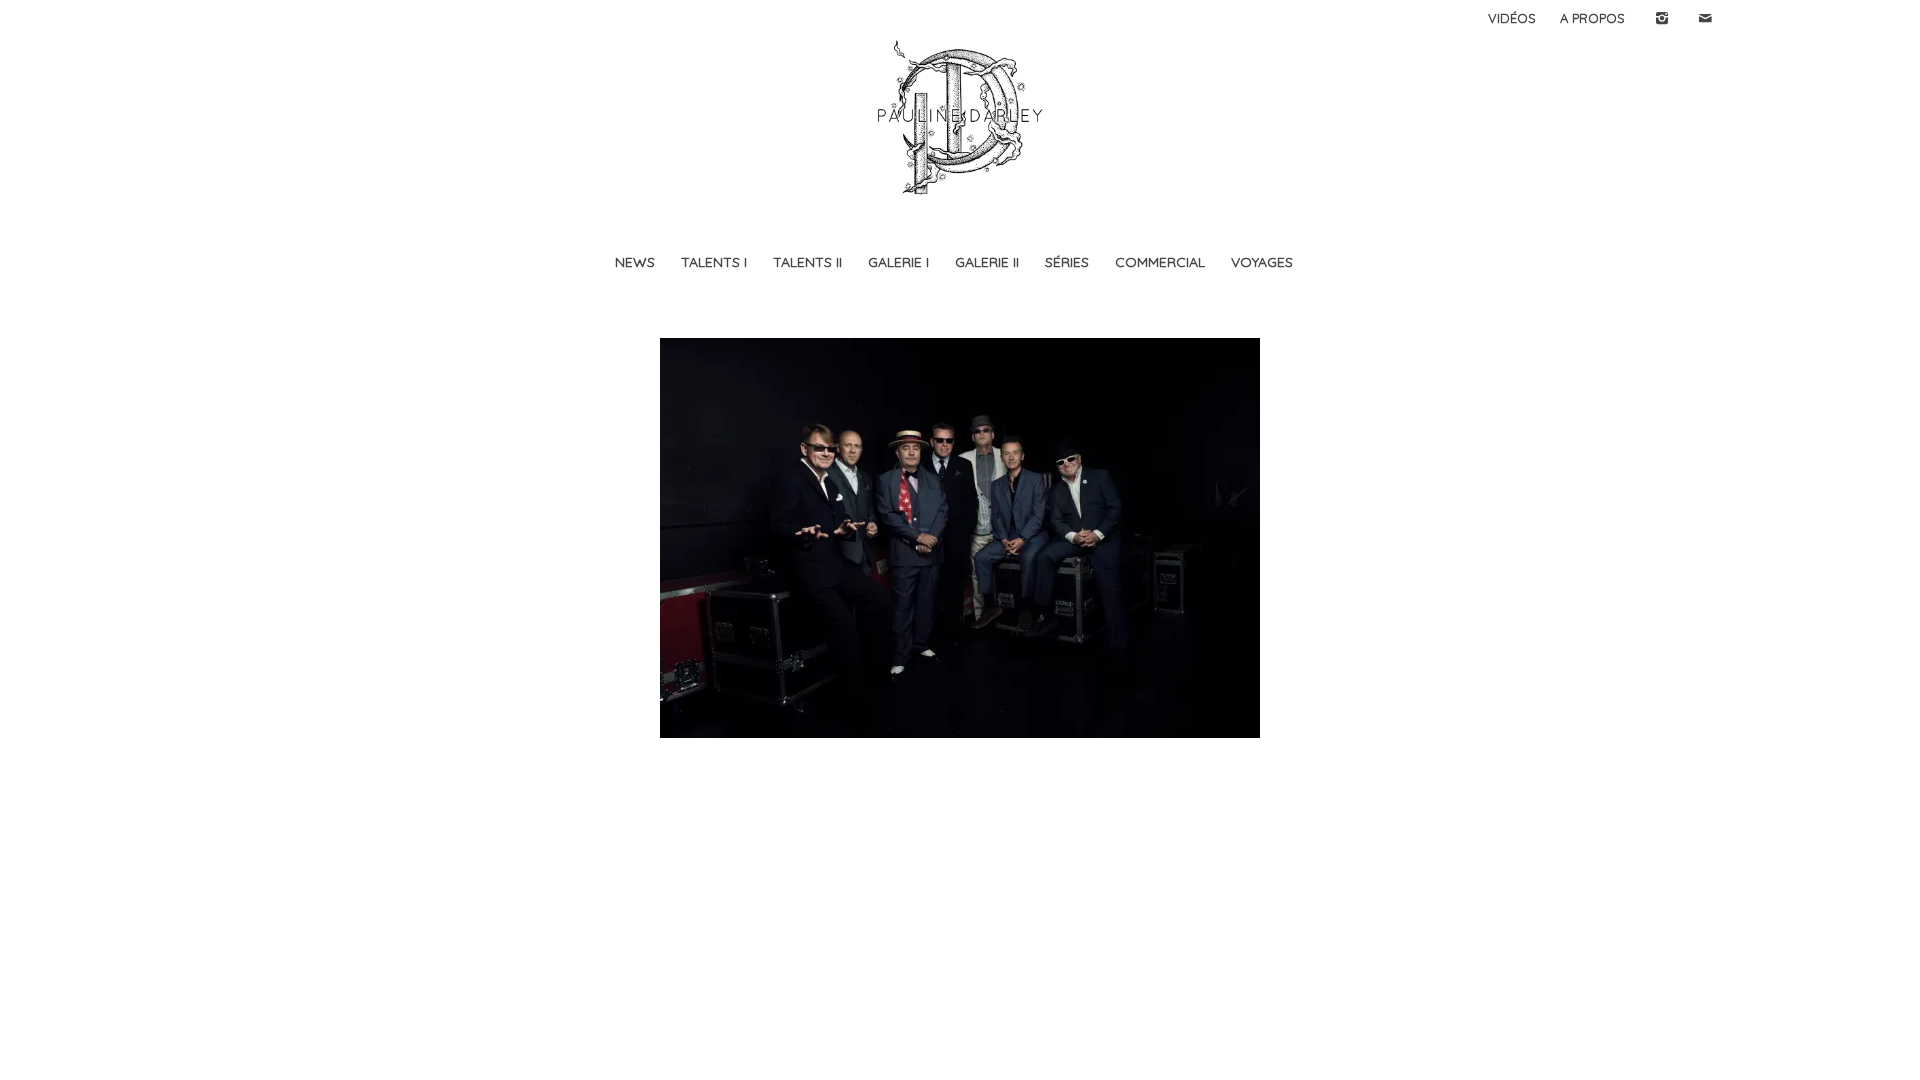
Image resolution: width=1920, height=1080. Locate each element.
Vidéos (1512, 18)
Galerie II (987, 262)
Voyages (1262, 262)
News (635, 262)
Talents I (714, 262)
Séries (1067, 262)
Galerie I (898, 262)
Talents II (807, 262)
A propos (1592, 18)
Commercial (1160, 262)
